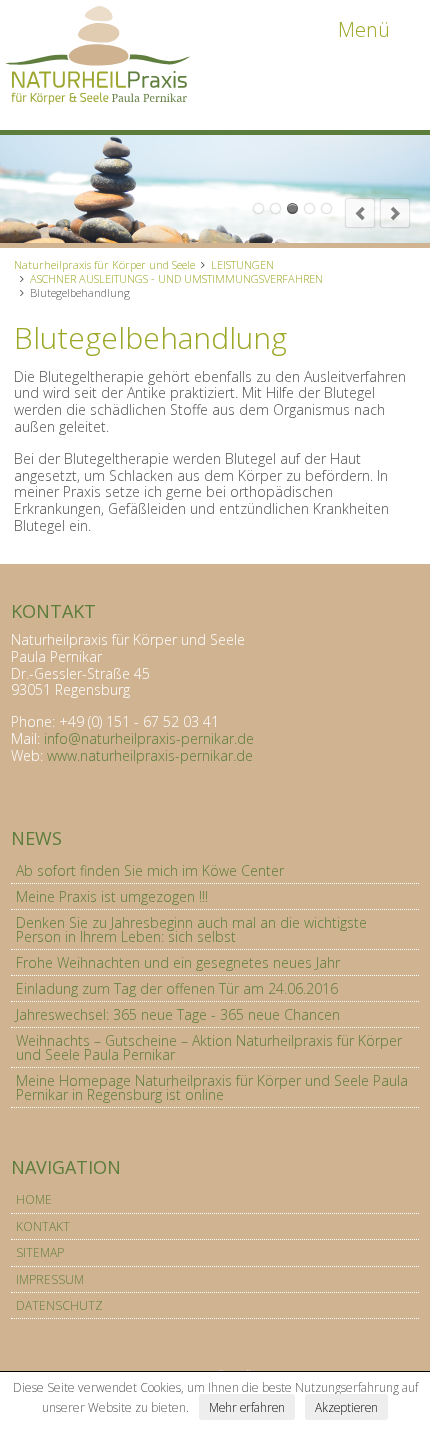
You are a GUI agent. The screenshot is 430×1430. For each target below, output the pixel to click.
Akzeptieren (346, 1407)
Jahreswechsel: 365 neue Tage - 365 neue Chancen (178, 1014)
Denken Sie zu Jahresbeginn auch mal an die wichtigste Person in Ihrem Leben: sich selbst (191, 929)
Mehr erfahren (247, 1407)
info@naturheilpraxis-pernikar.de (149, 738)
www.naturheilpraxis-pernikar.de (150, 755)
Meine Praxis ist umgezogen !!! (112, 896)
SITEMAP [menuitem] (40, 1252)
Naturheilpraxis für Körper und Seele (104, 264)
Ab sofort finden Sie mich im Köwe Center (150, 870)
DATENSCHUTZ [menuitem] (59, 1305)
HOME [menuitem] (34, 1199)
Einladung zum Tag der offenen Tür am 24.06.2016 (177, 988)
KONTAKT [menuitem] (43, 1226)
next (395, 213)
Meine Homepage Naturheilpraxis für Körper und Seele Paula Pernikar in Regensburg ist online (212, 1087)
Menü (364, 29)
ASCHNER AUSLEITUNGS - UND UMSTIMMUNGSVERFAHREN (176, 278)
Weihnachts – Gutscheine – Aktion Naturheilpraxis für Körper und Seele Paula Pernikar (209, 1047)
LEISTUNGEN (242, 264)
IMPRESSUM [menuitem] (50, 1279)
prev (360, 213)
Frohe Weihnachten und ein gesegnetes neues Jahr (178, 962)
